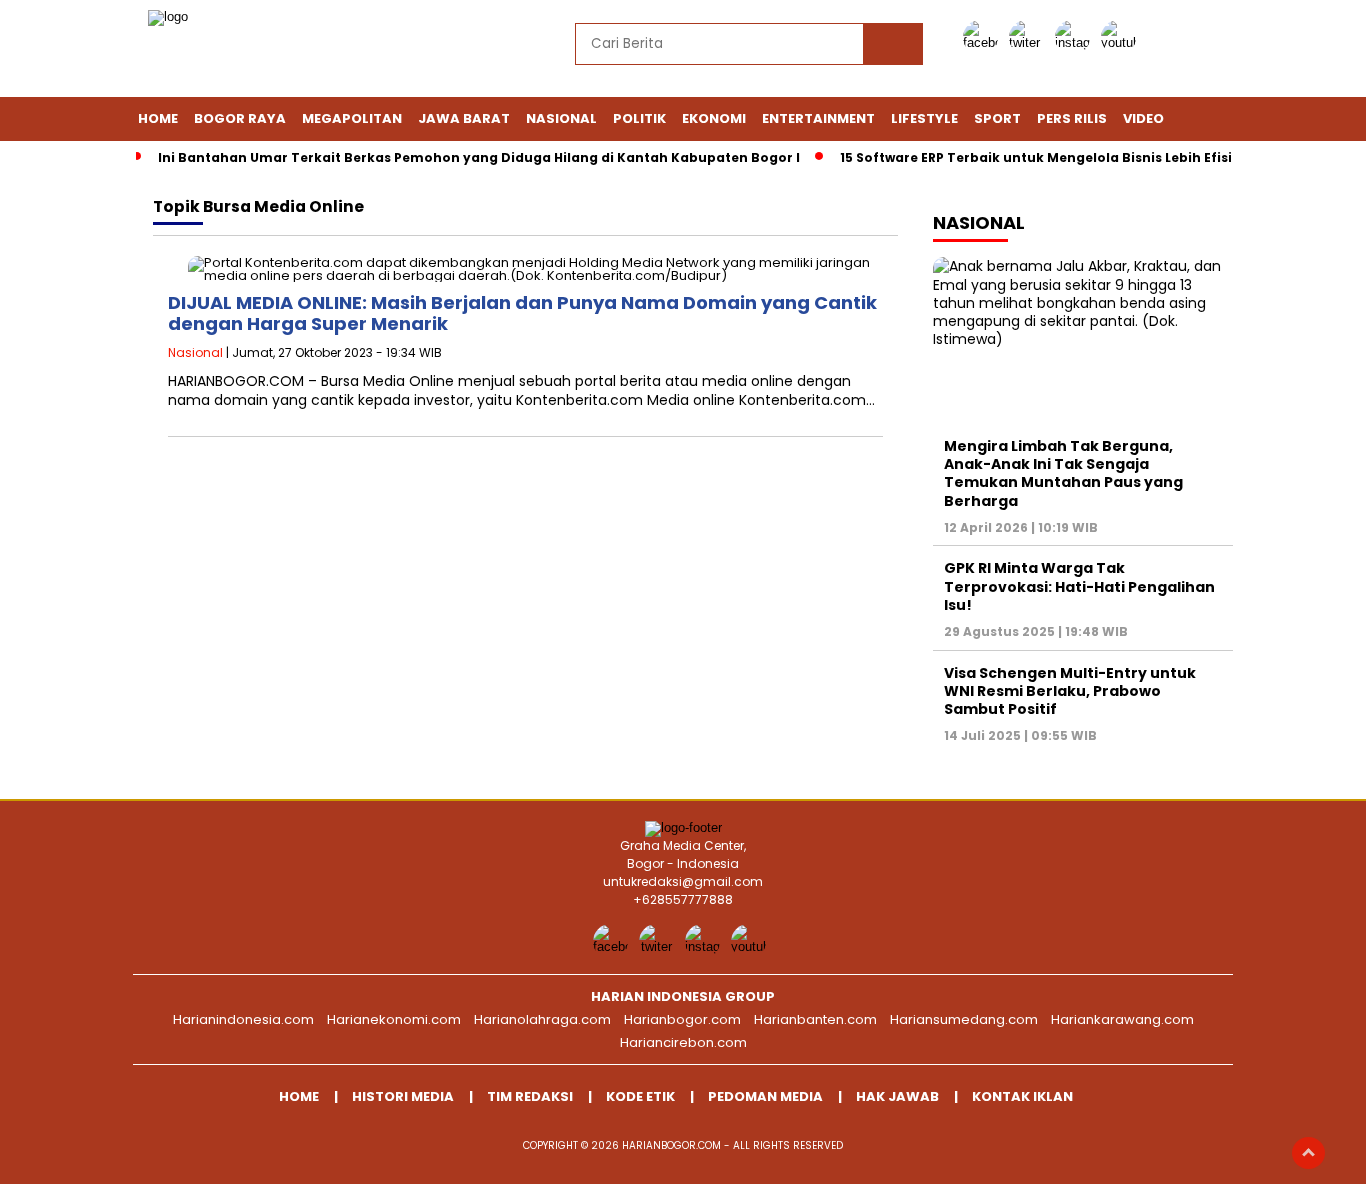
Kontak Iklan (1022, 1096)
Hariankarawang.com (1122, 1019)
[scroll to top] (1308, 1153)
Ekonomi (714, 118)
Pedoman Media (765, 1096)
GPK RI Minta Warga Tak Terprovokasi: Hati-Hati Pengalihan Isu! (1079, 586)
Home (158, 118)
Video (1143, 118)
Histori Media (403, 1096)
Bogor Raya (240, 118)
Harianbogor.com (682, 1019)
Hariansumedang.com (964, 1019)
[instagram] (1076, 42)
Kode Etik (640, 1096)
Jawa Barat (464, 118)
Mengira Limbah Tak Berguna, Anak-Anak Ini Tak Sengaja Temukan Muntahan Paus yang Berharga (1063, 473)
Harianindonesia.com (243, 1019)
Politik (639, 118)
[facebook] (984, 42)
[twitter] (1030, 42)
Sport (997, 118)
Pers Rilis (1072, 118)
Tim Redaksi (530, 1096)
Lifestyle (924, 118)
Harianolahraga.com (542, 1019)
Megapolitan (352, 118)
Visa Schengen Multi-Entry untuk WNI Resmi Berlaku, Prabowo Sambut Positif (1070, 691)
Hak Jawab (897, 1096)
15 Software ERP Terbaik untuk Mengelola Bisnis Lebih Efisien (1044, 157)
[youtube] (1122, 42)
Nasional (561, 118)
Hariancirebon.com (683, 1042)
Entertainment (818, 118)
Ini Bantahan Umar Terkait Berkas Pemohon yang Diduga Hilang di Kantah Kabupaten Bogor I (479, 157)
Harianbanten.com (815, 1019)
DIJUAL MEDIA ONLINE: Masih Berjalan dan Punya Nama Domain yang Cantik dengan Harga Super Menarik (522, 313)
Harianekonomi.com (394, 1019)
